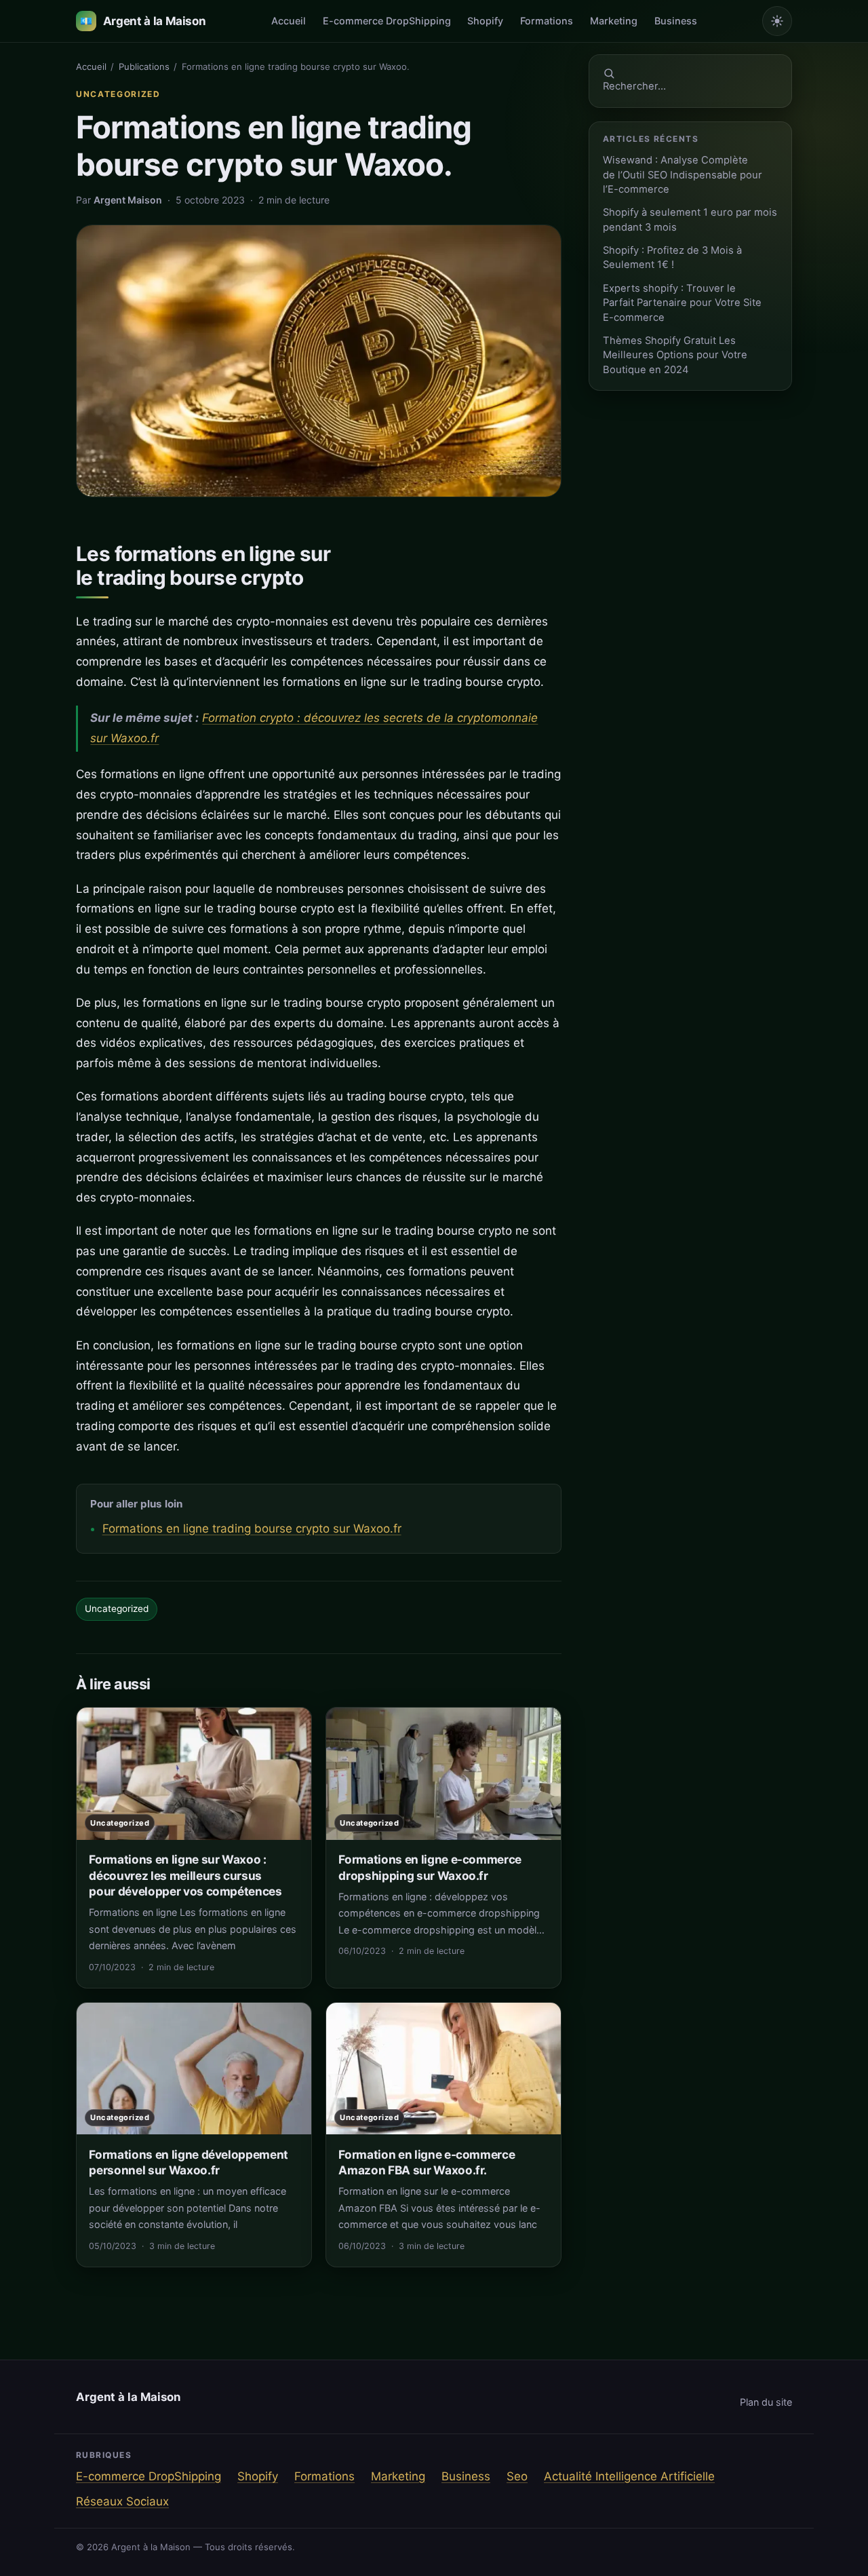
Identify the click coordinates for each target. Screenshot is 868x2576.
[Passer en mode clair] (777, 21)
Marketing (614, 21)
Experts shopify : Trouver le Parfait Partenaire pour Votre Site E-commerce (682, 303)
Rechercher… (634, 86)
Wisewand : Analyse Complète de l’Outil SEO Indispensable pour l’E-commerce (683, 175)
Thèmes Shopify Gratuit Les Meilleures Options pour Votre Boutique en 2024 (675, 355)
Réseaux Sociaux (122, 2501)
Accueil (289, 21)
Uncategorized (118, 94)
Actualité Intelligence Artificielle (629, 2476)
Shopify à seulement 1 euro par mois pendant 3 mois (690, 219)
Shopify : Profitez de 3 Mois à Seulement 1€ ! (672, 257)
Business (676, 21)
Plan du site (766, 2402)
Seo (517, 2476)
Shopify (485, 21)
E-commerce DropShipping (387, 21)
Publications (144, 66)
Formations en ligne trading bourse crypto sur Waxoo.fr (252, 1529)
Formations (547, 21)
